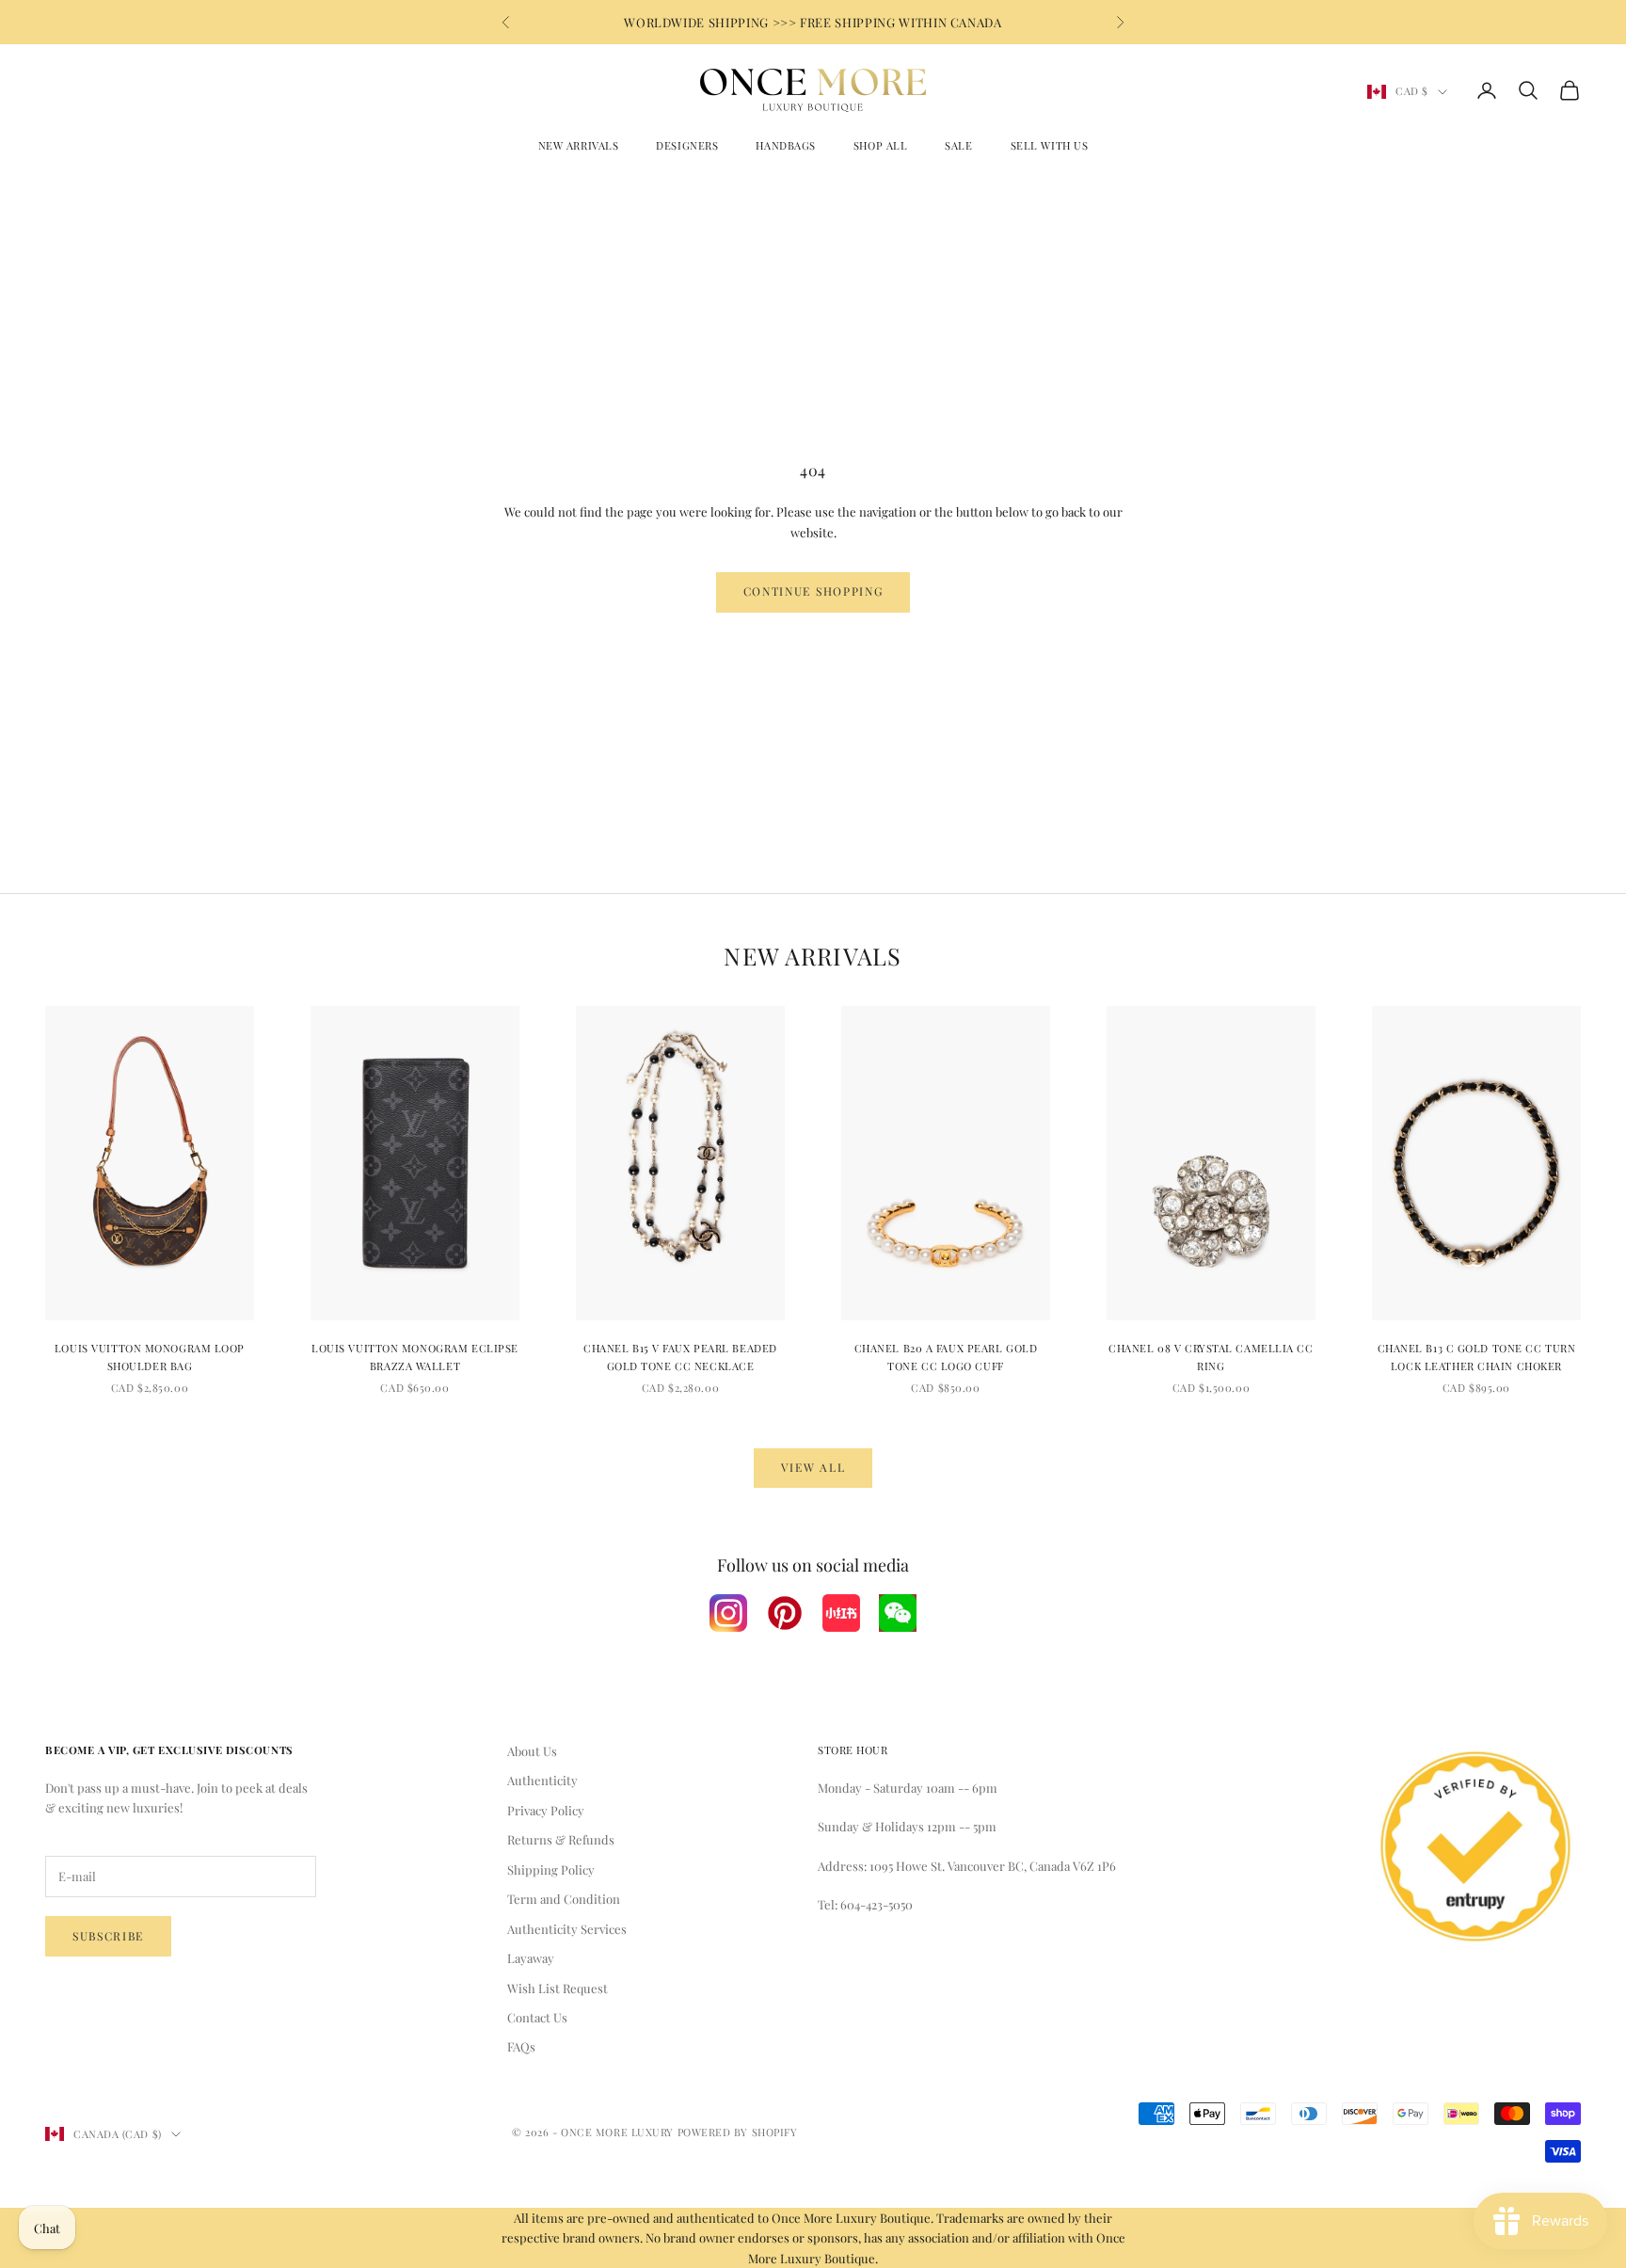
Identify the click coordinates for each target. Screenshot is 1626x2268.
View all (813, 1467)
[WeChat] (898, 1613)
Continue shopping (813, 591)
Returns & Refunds (561, 1839)
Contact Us (537, 2017)
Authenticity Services (567, 1929)
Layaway (531, 1958)
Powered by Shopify (738, 2132)
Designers (687, 145)
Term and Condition (564, 1899)
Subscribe (108, 1936)
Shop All (880, 145)
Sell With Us (1050, 145)
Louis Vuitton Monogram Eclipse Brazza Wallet (415, 1357)
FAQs (521, 2046)
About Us (532, 1751)
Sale (958, 145)
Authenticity (542, 1780)
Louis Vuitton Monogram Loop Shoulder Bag (150, 1357)
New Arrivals (579, 145)
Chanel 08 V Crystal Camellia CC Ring (1211, 1357)
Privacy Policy (546, 1810)
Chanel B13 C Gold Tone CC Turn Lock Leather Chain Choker (1477, 1357)
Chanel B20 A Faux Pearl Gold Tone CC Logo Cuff (946, 1357)
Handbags (785, 145)
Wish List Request (558, 1988)
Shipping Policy (551, 1869)
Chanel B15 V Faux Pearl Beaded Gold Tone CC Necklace (680, 1357)
